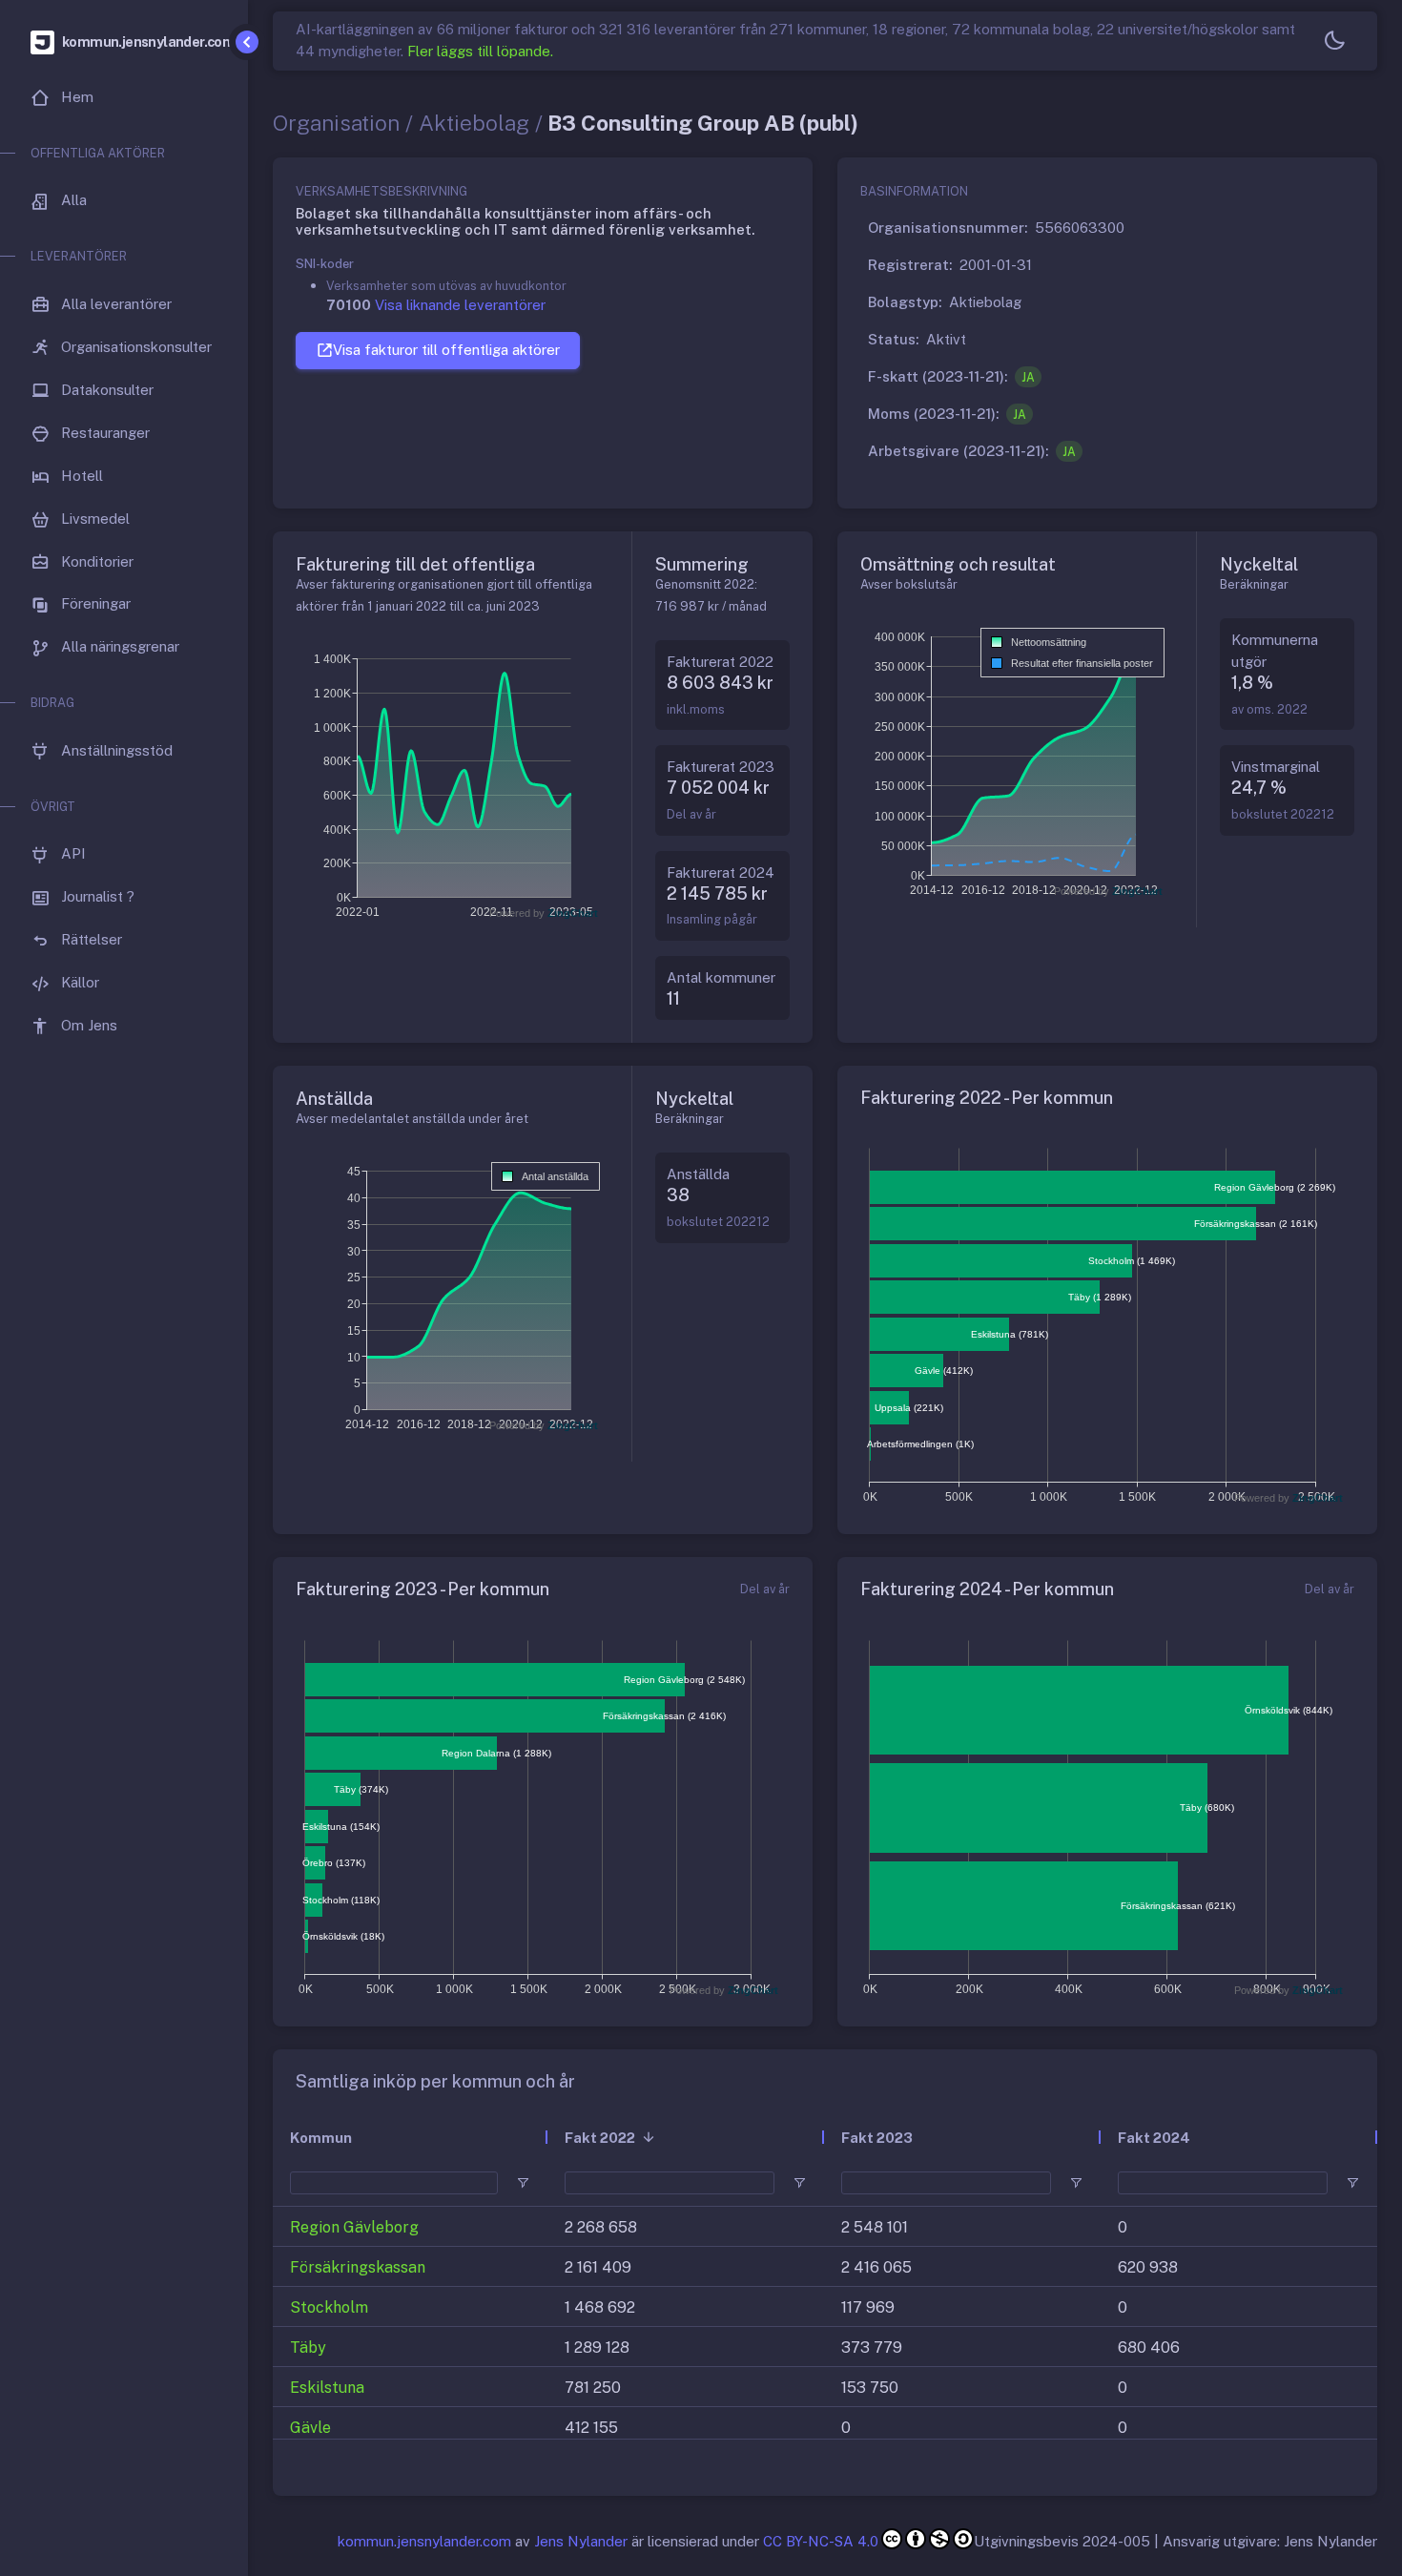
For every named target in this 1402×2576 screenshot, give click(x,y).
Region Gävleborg (354, 2227)
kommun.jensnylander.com (424, 2541)
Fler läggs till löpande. (480, 51)
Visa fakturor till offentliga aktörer (446, 350)
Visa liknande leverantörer (460, 305)
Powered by (544, 913)
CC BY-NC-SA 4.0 (821, 2541)
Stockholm (329, 2307)
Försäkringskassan (358, 2267)
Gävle (310, 2428)
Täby (308, 2347)
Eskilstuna (327, 2388)
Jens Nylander (581, 2541)
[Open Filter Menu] (523, 2183)
